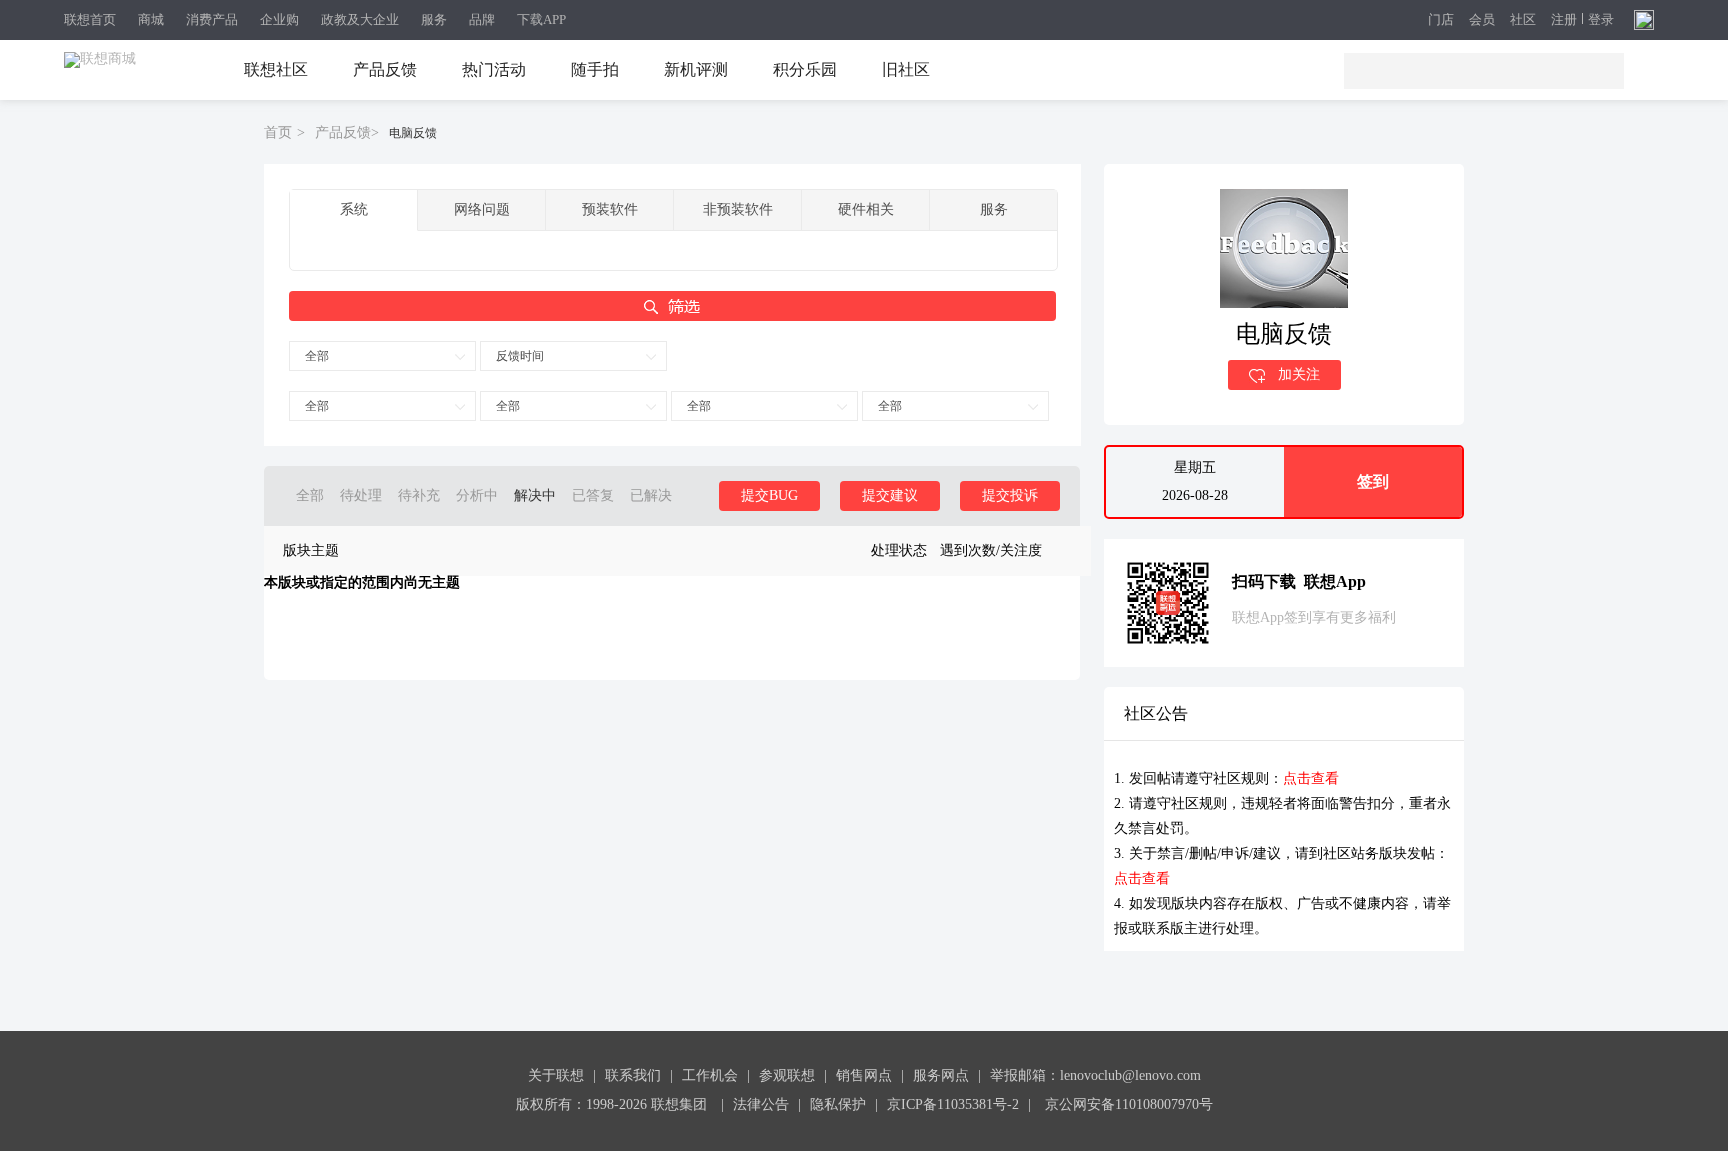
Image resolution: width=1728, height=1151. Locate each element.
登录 (1601, 20)
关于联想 (556, 1075)
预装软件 (610, 209)
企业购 (279, 19)
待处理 (361, 495)
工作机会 (710, 1075)
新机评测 (696, 69)
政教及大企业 (360, 19)
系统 (354, 209)
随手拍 (595, 69)
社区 (1523, 20)
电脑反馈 (413, 133)
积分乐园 (805, 69)
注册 (1564, 20)
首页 (278, 132)
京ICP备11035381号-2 (953, 1104)
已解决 (651, 495)
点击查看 (1311, 778)
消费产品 (212, 19)
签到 (1373, 481)
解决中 (535, 495)
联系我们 (633, 1075)
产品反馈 (385, 69)
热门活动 (494, 69)
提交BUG (769, 495)
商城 (151, 19)
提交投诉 (1010, 495)
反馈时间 (520, 356)
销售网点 (864, 1075)
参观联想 (787, 1075)
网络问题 (482, 209)
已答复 (593, 495)
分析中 (477, 495)
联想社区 (276, 69)
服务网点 (941, 1075)
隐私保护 (838, 1104)
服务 (434, 19)
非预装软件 (738, 209)
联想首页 (90, 19)
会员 (1482, 20)
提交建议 (890, 495)
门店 (1441, 20)
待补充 (419, 495)
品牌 (482, 19)
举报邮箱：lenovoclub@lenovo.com (1095, 1075)
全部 (317, 356)
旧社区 (906, 69)
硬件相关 (866, 209)
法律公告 (761, 1104)
